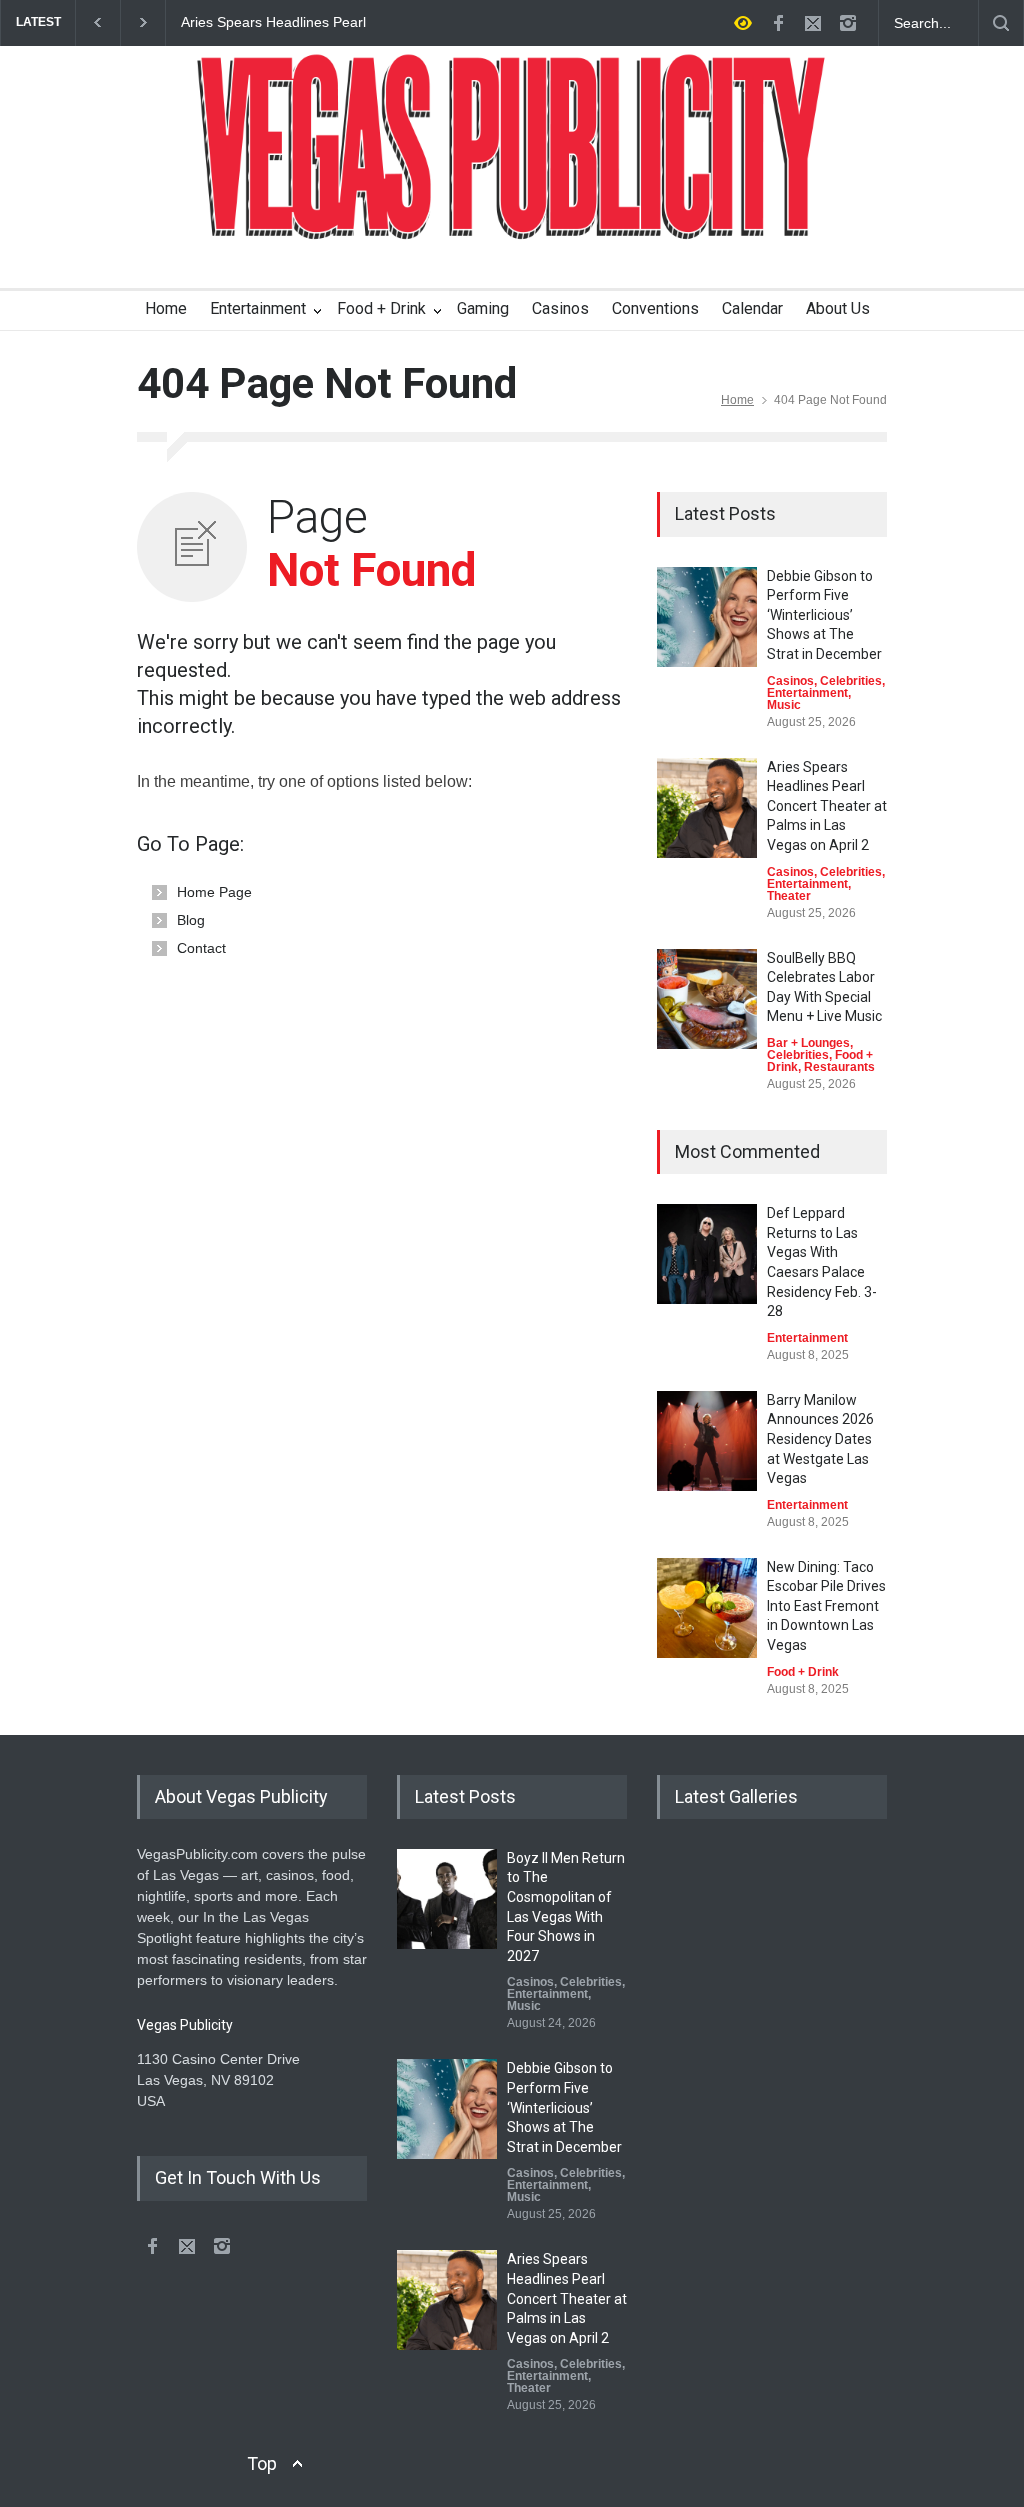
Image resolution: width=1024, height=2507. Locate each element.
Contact (201, 948)
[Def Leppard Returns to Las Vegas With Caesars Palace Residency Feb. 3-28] (707, 1254)
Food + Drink (381, 308)
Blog (191, 920)
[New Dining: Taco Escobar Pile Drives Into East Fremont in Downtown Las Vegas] (707, 1608)
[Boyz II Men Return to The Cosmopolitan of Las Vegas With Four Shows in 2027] (447, 1899)
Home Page (214, 892)
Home (166, 308)
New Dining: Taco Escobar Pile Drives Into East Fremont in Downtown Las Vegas (826, 1606)
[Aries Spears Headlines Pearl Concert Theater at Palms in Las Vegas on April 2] (707, 808)
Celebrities (851, 681)
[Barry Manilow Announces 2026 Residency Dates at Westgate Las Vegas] (707, 1441)
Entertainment (258, 308)
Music (784, 705)
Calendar (752, 308)
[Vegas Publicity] (512, 211)
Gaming (483, 308)
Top (262, 2463)
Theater (789, 896)
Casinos (560, 308)
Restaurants (839, 1067)
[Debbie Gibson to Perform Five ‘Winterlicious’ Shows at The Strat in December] (707, 617)
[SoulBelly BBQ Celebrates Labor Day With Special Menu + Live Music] (707, 999)
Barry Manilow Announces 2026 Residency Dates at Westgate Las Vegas (820, 1439)
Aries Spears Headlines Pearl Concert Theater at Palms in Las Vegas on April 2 (283, 23)
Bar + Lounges (808, 1043)
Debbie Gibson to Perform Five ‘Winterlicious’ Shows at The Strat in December (824, 615)
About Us (838, 308)
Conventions (655, 308)
